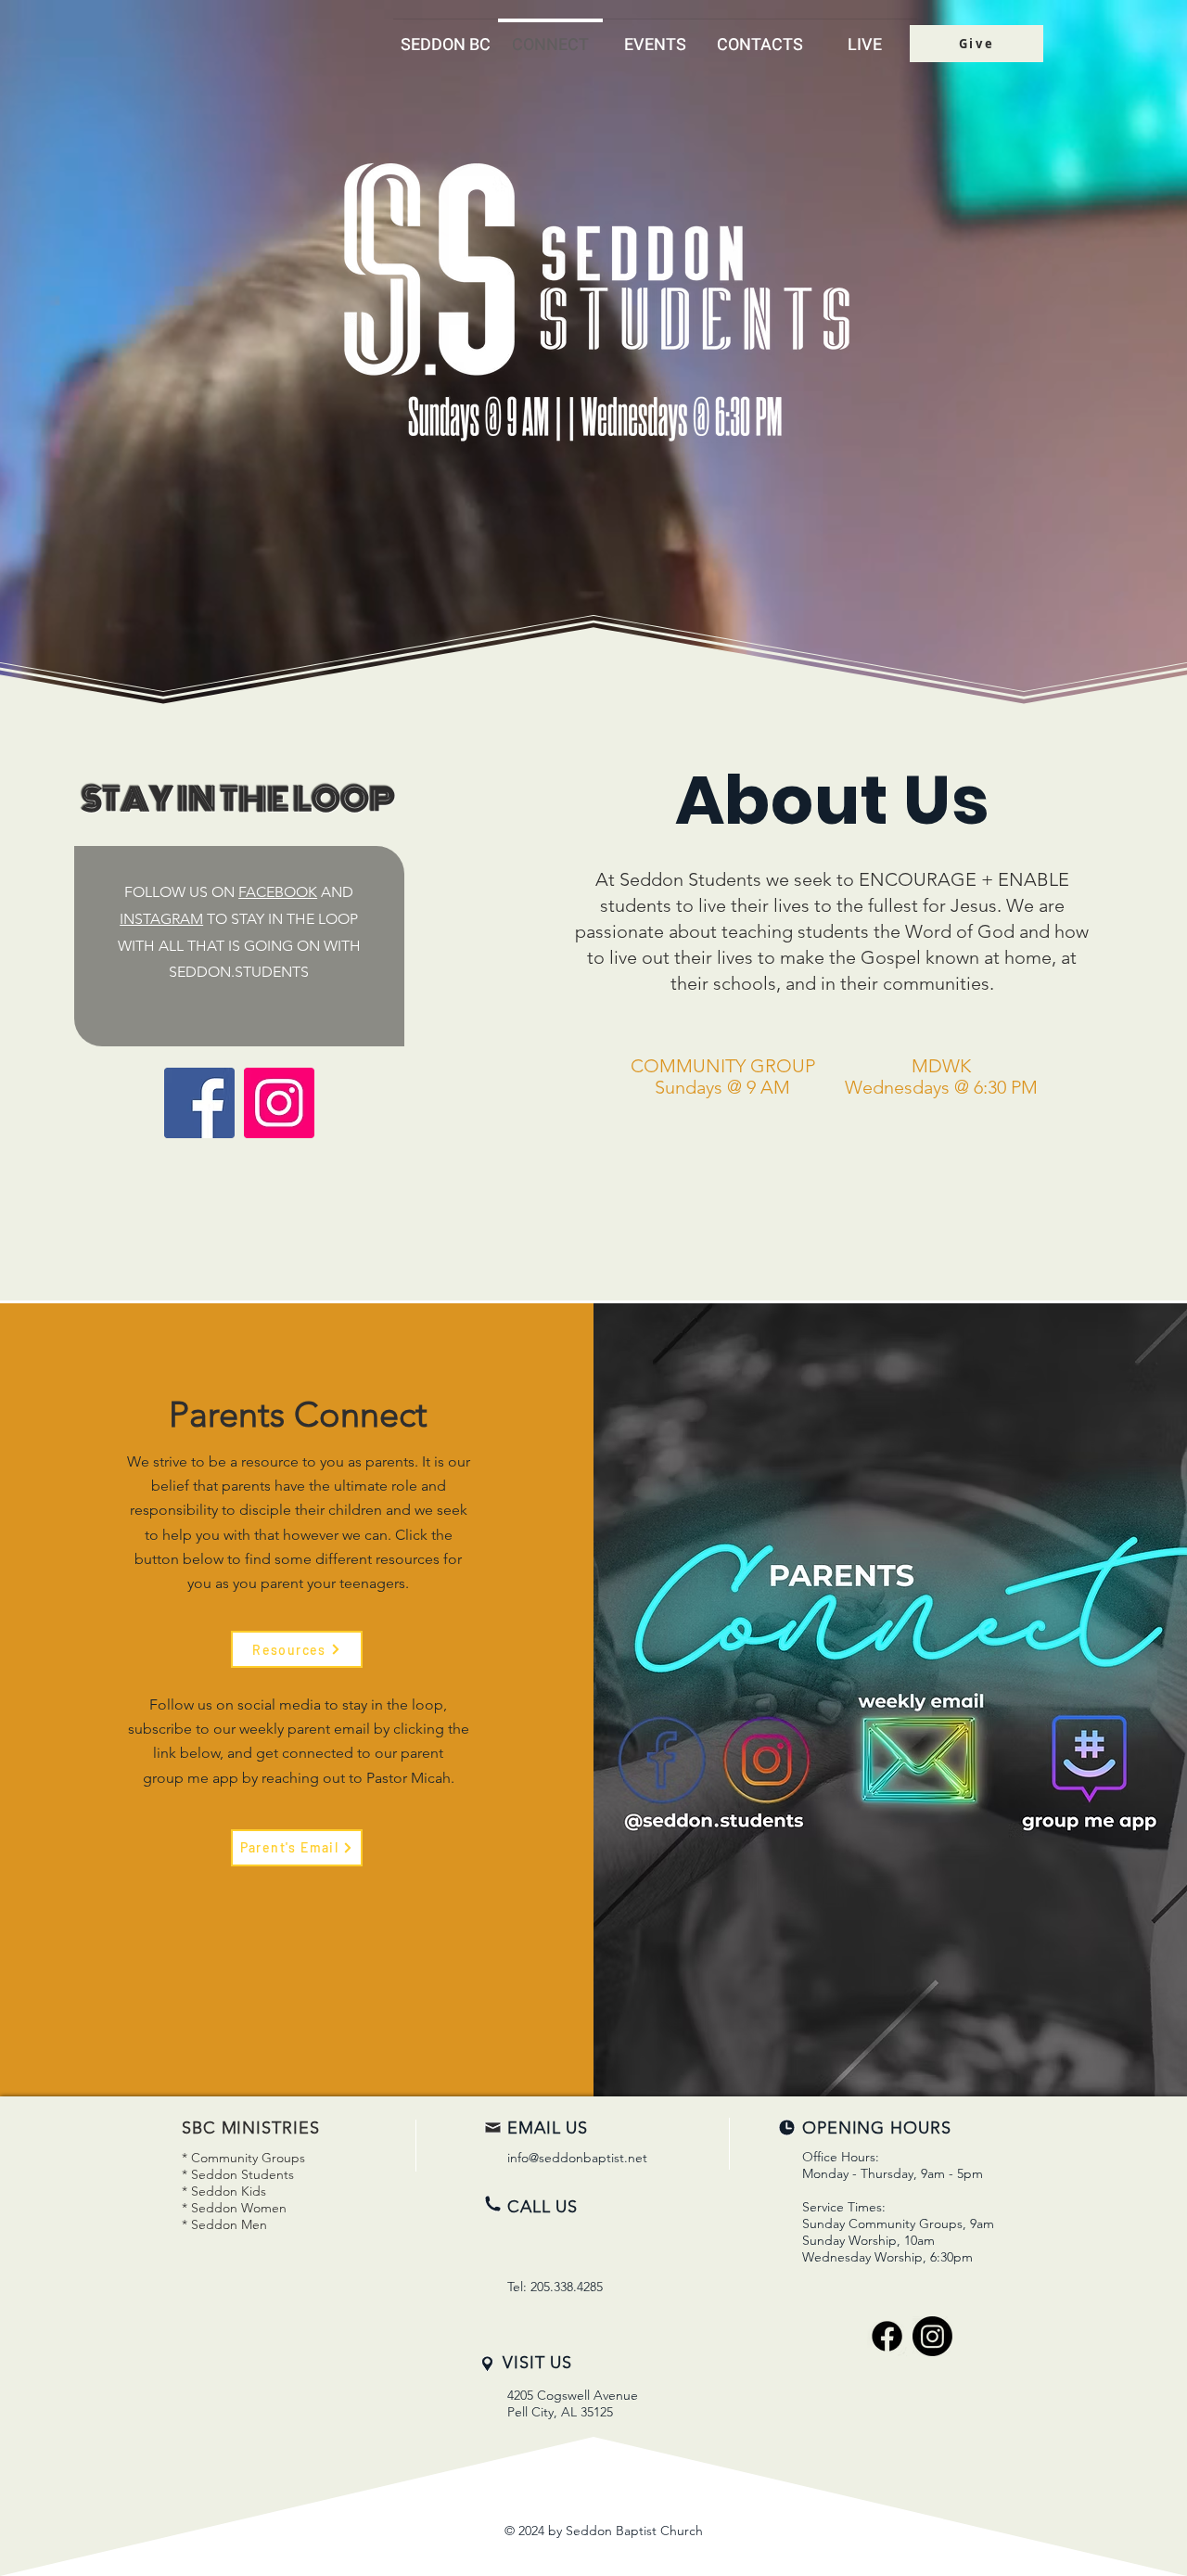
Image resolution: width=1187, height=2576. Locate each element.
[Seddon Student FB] (199, 1103)
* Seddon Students (238, 2174)
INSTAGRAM (161, 919)
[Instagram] (279, 1103)
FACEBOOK (278, 892)
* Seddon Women (234, 2208)
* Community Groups (243, 2158)
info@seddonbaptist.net (577, 2158)
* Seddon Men (224, 2224)
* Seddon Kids (224, 2191)
